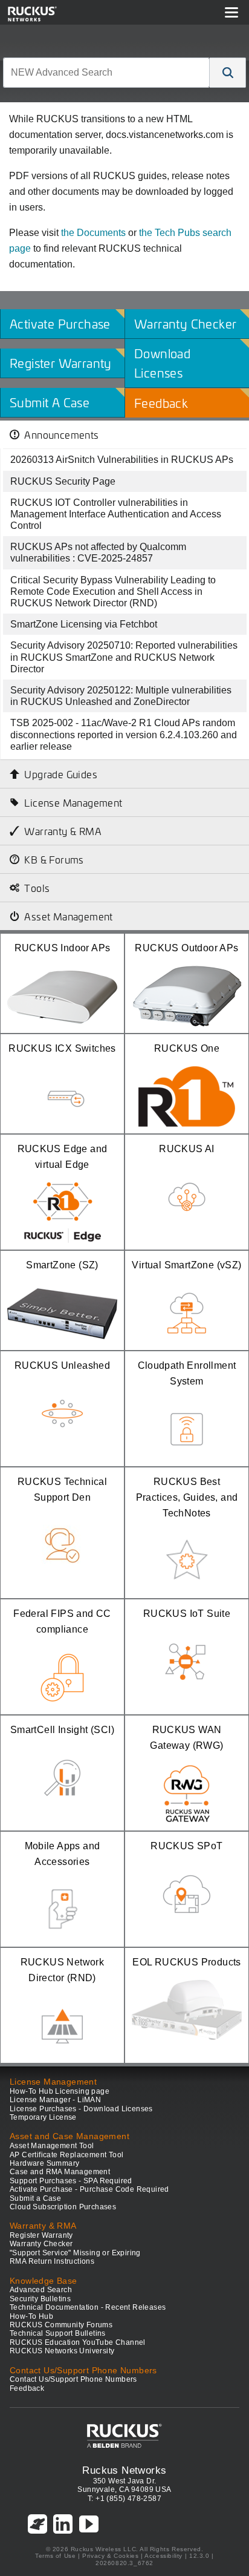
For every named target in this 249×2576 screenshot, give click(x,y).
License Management (73, 802)
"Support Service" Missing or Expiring (75, 2253)
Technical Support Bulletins (58, 2333)
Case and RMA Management (60, 2172)
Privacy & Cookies (110, 2556)
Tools (37, 888)
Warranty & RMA (63, 831)
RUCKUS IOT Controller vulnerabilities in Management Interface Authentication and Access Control (116, 514)
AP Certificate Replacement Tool (66, 2155)
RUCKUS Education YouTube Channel (78, 2342)
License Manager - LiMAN (55, 2100)
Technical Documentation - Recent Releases (88, 2307)
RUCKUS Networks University (62, 2351)
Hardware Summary (44, 2163)
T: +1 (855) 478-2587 (124, 2499)
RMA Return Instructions (52, 2261)
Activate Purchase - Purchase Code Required (89, 2189)
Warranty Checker (41, 2244)
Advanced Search (41, 2290)
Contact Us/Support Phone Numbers (73, 2379)
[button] (228, 73)
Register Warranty (41, 2235)
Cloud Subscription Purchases (63, 2207)
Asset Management (68, 916)
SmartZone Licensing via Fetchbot (84, 624)
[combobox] (106, 73)
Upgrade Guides (61, 774)
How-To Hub (31, 2316)
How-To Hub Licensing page (60, 2091)
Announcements (61, 434)
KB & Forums (54, 859)
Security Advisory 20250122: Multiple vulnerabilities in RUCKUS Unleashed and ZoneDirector (121, 696)
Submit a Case (35, 2198)
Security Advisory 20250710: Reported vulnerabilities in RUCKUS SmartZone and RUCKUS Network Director (124, 657)
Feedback (27, 2388)
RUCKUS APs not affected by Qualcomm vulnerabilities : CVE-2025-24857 (98, 552)
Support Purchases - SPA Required (71, 2181)
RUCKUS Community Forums (61, 2325)
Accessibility (163, 2556)
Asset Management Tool (52, 2146)
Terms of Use (55, 2556)
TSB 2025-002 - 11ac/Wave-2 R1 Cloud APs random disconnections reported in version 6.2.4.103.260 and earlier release (124, 734)
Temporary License (43, 2117)
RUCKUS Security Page (63, 481)
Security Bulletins (40, 2299)
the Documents (93, 233)
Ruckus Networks (124, 2470)
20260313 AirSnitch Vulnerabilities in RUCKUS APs (122, 460)
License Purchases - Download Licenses (81, 2109)
